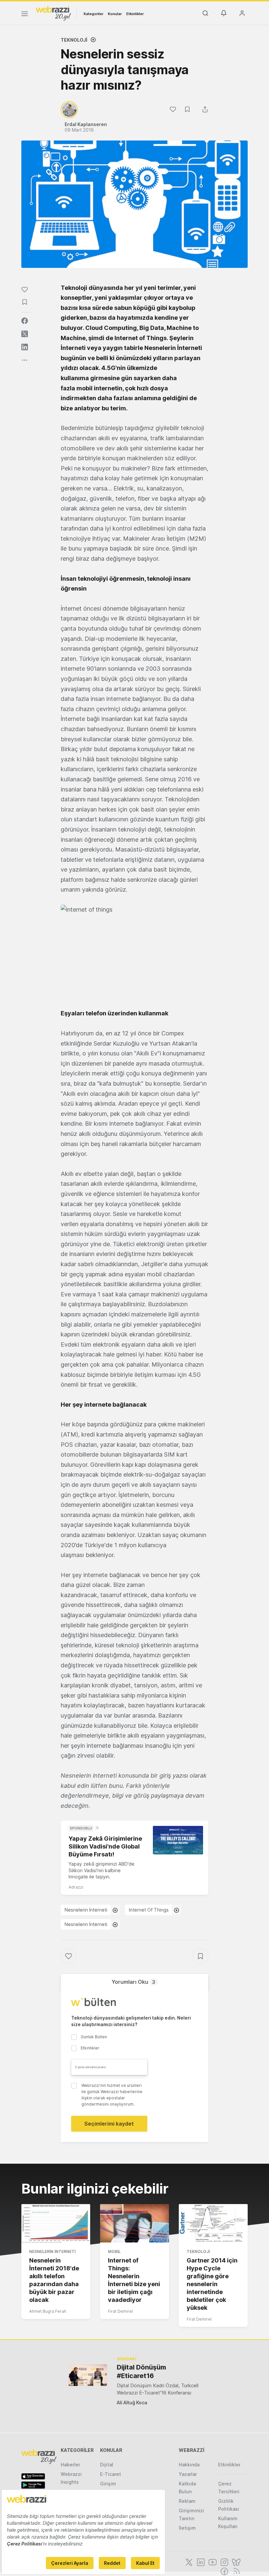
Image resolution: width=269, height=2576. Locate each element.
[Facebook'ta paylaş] (25, 321)
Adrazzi (76, 1887)
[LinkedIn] (200, 2562)
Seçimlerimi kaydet (109, 2124)
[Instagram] (224, 2562)
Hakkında (189, 2465)
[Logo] (53, 13)
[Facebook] (224, 2571)
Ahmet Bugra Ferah (48, 2311)
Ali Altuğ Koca (132, 2403)
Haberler (70, 2465)
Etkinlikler (135, 14)
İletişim (187, 2528)
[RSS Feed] (235, 2571)
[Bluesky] (236, 2562)
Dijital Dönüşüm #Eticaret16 (141, 2371)
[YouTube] (212, 2562)
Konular (115, 14)
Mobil (114, 2251)
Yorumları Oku (133, 1982)
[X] (188, 2562)
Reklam (187, 2501)
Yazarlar (188, 2474)
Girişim (108, 2484)
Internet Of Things (149, 1910)
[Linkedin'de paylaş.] (25, 347)
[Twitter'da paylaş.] (25, 334)
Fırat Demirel (120, 2311)
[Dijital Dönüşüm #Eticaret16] (88, 2375)
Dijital (107, 2465)
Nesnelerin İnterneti (86, 1910)
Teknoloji (74, 40)
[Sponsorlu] (178, 1840)
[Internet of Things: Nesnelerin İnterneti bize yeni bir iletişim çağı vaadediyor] (134, 2223)
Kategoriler (93, 14)
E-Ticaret (111, 2474)
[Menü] (25, 15)
